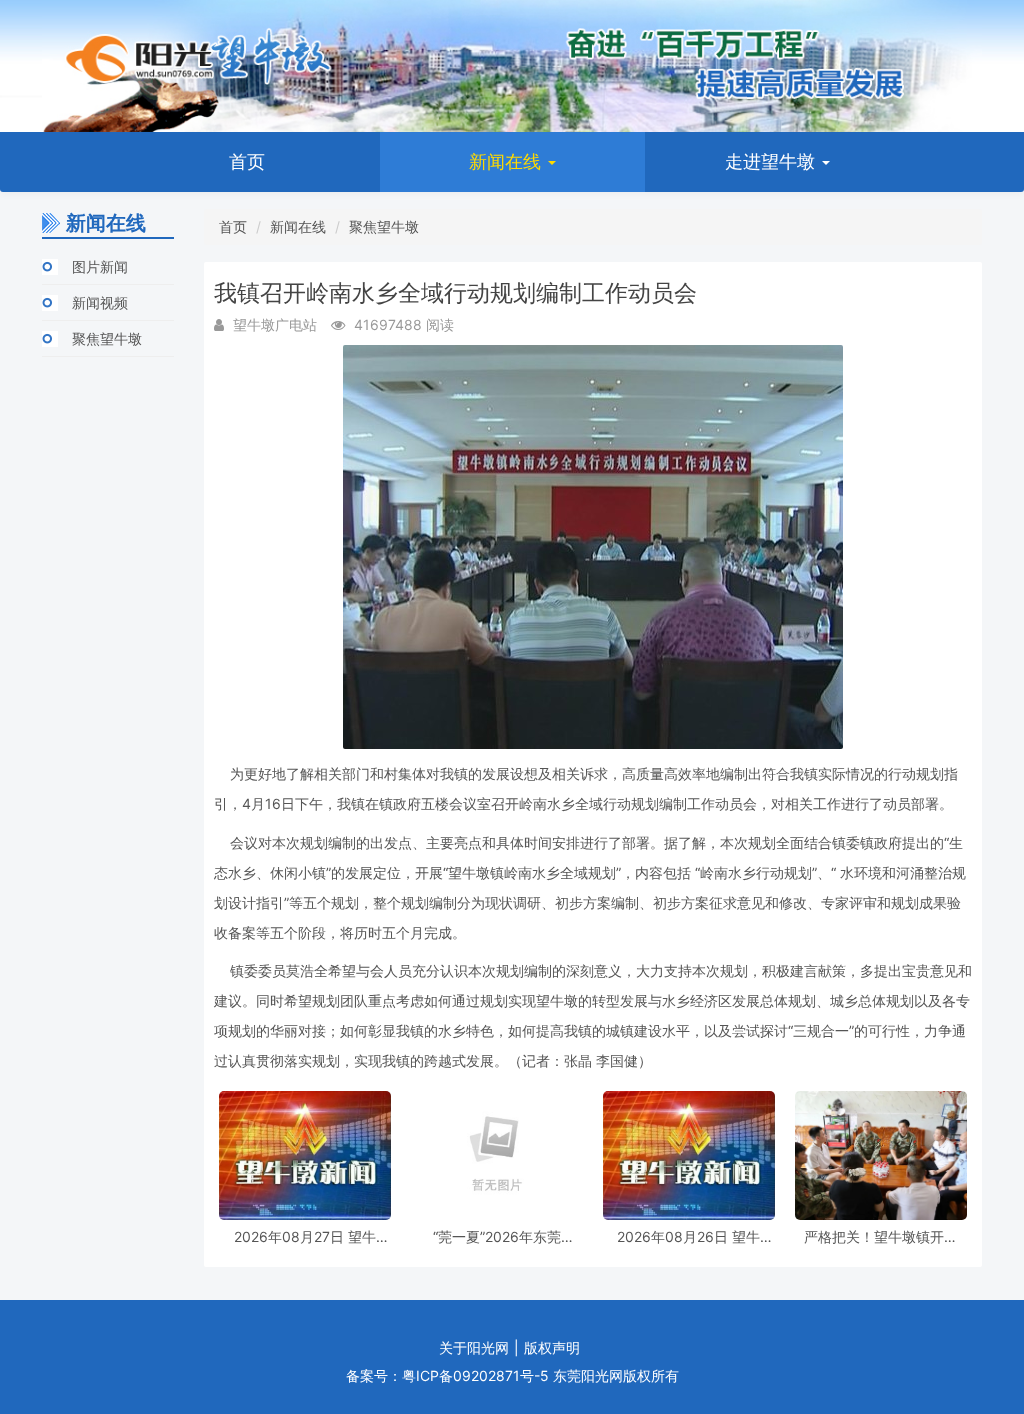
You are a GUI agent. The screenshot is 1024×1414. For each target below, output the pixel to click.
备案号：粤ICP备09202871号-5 (447, 1375)
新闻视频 (100, 302)
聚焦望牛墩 (107, 338)
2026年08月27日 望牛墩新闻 (305, 1236)
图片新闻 (100, 266)
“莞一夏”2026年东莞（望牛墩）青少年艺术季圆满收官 (497, 1236)
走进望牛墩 (772, 161)
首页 (247, 161)
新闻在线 (507, 161)
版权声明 (552, 1347)
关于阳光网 (474, 1347)
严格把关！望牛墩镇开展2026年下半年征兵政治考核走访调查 (881, 1236)
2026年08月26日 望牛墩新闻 (688, 1236)
